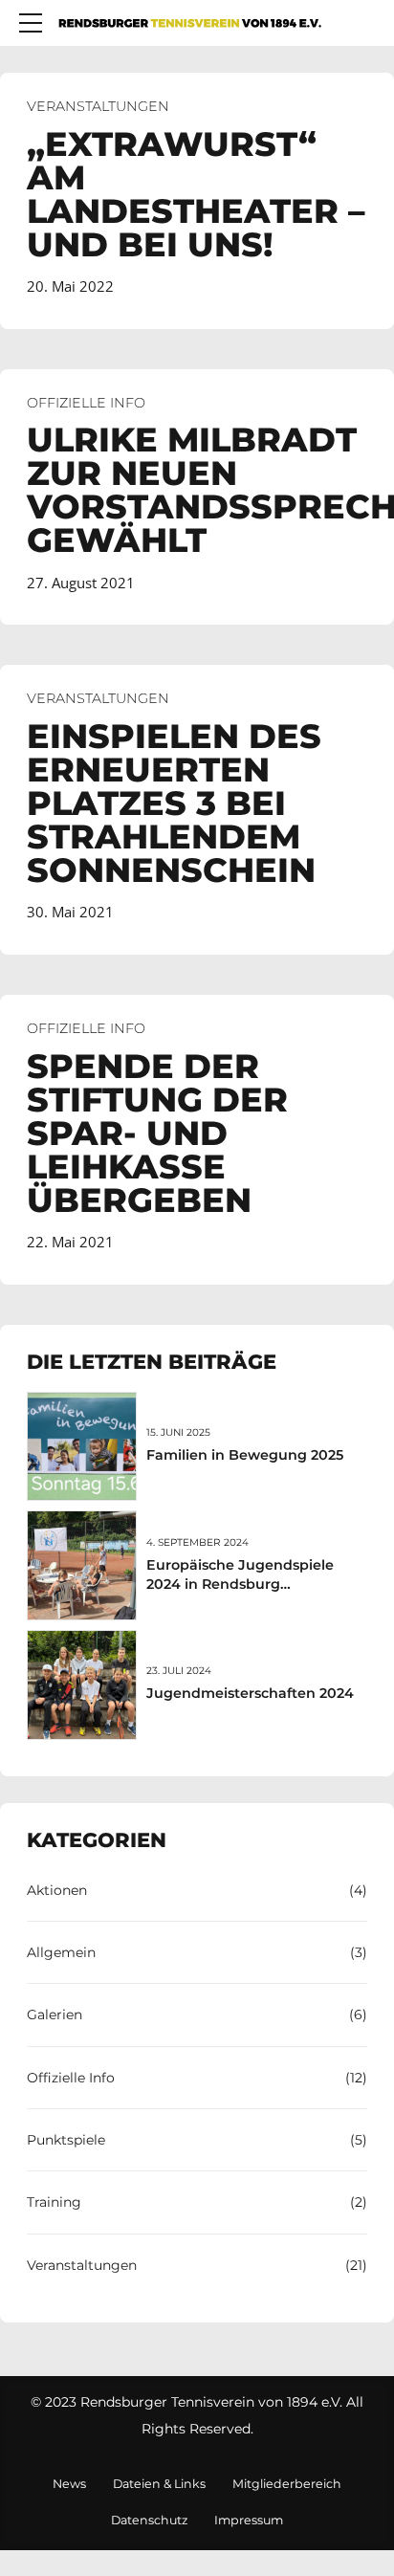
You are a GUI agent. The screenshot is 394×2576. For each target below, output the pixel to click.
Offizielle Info (86, 403)
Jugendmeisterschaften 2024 (250, 1693)
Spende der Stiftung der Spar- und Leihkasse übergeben (157, 1133)
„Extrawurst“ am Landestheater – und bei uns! (196, 194)
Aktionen (57, 1890)
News (69, 2484)
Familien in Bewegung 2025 (245, 1455)
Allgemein (61, 1952)
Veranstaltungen (98, 106)
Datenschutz (149, 2520)
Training (54, 2202)
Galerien (55, 2015)
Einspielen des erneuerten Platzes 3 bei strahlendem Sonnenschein (174, 803)
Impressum (249, 2520)
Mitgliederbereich (287, 2484)
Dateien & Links (159, 2484)
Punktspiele (66, 2140)
